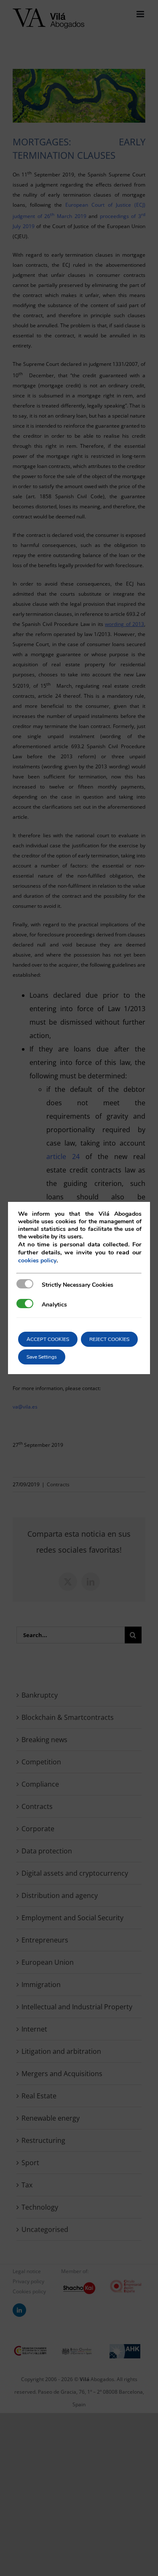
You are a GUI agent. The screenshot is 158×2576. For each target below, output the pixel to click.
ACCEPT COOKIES (48, 1339)
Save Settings (42, 1357)
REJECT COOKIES (109, 1339)
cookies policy (37, 1260)
